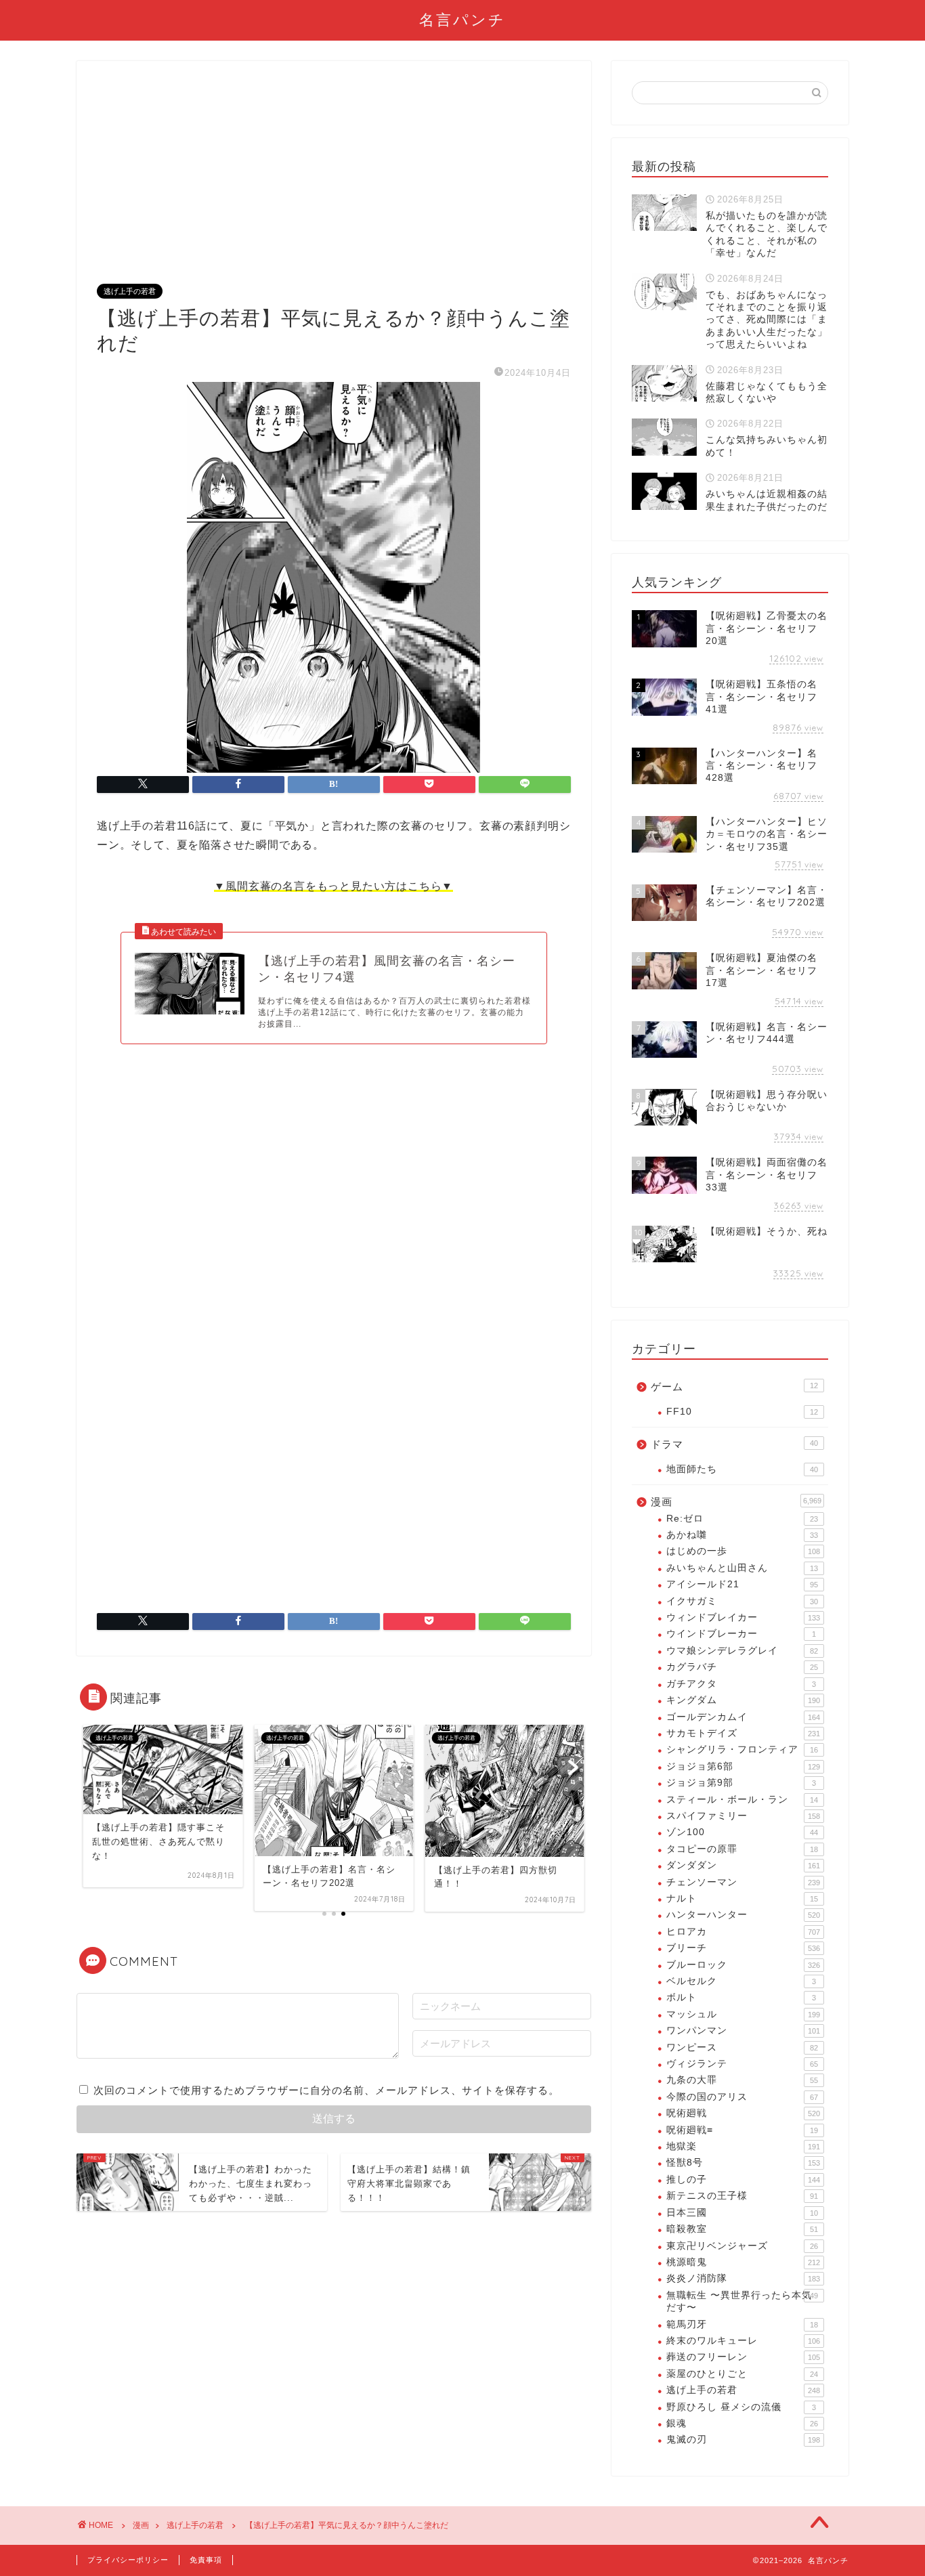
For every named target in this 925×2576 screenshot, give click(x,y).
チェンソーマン (743, 1882)
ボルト (741, 1997)
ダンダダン (743, 1865)
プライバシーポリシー (128, 2560)
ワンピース (742, 2047)
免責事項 (206, 2560)
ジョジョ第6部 (743, 1766)
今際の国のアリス (742, 2097)
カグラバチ (742, 1667)
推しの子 (743, 2180)
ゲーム (734, 1387)
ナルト (742, 1898)
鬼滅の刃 (743, 2440)
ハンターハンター (743, 1915)
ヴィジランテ (742, 2064)
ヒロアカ (743, 1932)
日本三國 (742, 2213)
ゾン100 (742, 1832)
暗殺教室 (742, 2229)
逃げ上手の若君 (130, 291)
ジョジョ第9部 (741, 1783)
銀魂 (742, 2423)
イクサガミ (742, 1601)
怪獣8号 (743, 2163)
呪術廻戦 (743, 2113)
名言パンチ (462, 19)
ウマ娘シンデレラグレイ (742, 1651)
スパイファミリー (743, 1816)
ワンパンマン (743, 2031)
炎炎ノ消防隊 (743, 2278)
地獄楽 (743, 2146)
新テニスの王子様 (742, 2196)
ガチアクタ (741, 1684)
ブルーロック (743, 1965)
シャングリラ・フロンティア (742, 1749)
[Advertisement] (334, 183)
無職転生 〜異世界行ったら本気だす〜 (742, 2301)
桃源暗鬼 (743, 2262)
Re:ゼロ (742, 1519)
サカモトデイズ (743, 1733)
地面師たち (742, 1469)
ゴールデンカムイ (743, 1717)
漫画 (736, 1502)
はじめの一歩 (743, 1551)
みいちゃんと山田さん (742, 1568)
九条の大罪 (742, 2080)
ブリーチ (743, 1948)
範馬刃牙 (742, 2324)
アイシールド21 (742, 1584)
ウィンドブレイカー (743, 1617)
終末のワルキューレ (743, 2341)
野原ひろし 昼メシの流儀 (741, 2407)
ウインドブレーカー (741, 1634)
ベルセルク (741, 1981)
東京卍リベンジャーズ (742, 2246)
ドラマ (734, 1444)
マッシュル (743, 2014)
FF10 (742, 1412)
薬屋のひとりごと (742, 2374)
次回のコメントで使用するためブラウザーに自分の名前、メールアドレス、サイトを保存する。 (326, 2090)
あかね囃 (742, 1535)
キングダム (743, 1700)
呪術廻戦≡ (742, 2130)
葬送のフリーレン (743, 2357)
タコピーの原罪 (742, 1849)
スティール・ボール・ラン (742, 1800)
